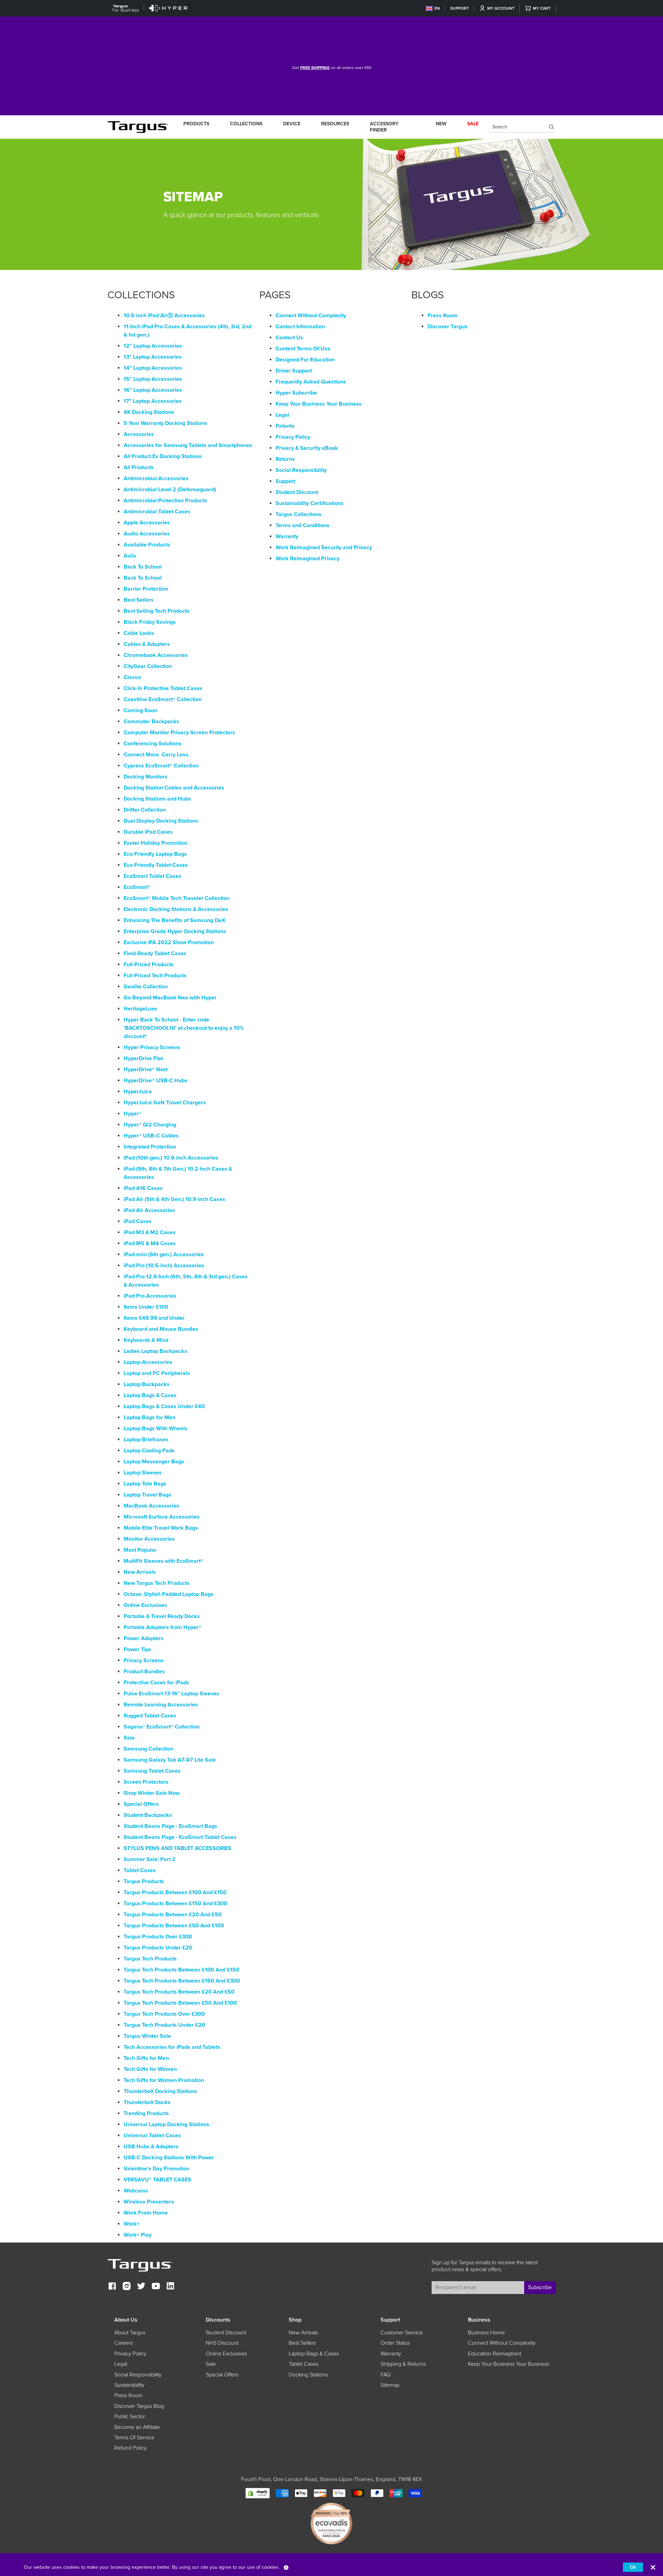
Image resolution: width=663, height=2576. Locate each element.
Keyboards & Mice (146, 1340)
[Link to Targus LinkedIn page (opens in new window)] (170, 2287)
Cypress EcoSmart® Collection (161, 766)
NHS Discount (222, 2343)
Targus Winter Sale (147, 2036)
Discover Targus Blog (139, 2406)
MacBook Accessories (151, 1506)
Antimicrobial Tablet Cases (157, 512)
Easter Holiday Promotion (155, 843)
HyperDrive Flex (143, 1058)
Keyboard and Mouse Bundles (161, 1329)
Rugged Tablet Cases (150, 1716)
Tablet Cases (140, 1870)
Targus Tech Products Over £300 (164, 2014)
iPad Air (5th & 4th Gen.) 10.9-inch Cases (174, 1199)
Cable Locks (139, 633)
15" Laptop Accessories (153, 379)
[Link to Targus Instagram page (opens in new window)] (127, 2287)
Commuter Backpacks (151, 722)
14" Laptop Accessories (153, 368)
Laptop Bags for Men (150, 1417)
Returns (285, 459)
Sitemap (390, 2385)
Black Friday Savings (150, 622)
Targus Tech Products (150, 1959)
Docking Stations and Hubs (157, 799)
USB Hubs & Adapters (151, 2147)
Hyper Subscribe (296, 393)
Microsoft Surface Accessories (162, 1517)
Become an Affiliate (137, 2427)
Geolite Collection (146, 987)
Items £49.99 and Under (154, 1318)
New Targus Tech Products (157, 1583)
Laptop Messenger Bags (154, 1462)
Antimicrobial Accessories (156, 478)
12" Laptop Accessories (153, 346)
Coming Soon (140, 710)
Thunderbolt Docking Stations (160, 2091)
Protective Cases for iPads (156, 1683)
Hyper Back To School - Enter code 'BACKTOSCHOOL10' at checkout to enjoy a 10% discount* (184, 1028)
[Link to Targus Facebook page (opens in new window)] (112, 2287)
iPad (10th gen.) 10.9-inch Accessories (171, 1158)
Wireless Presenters (149, 2202)
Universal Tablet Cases (152, 2136)
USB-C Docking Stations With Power (169, 2158)
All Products (139, 467)
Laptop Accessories (148, 1362)
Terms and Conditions (302, 525)
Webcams (136, 2191)
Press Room (443, 316)
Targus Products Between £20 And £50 (173, 1915)
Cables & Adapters (147, 644)
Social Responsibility (301, 470)
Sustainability (129, 2385)
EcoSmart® (137, 887)
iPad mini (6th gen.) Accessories (164, 1255)
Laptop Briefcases (146, 1440)
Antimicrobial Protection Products (165, 501)
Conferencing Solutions (153, 744)
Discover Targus (448, 327)
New (441, 124)
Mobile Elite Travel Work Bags (161, 1528)
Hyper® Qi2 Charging (150, 1125)
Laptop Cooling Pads (149, 1451)
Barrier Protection (146, 589)
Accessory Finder (384, 127)
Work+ (132, 2224)
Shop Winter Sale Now (152, 1793)
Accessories (139, 434)
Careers (124, 2343)
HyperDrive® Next (146, 1069)
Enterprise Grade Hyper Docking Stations (175, 931)
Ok (633, 2567)
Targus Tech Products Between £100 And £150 (181, 1970)
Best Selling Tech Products (157, 611)
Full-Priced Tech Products (155, 976)
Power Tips (137, 1649)
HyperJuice (138, 1092)
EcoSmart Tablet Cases (152, 876)
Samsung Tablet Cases (152, 1771)
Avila (130, 556)
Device (292, 124)
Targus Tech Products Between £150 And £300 (182, 1981)
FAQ (386, 2375)
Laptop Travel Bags (147, 1495)
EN (437, 8)
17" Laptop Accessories (153, 401)
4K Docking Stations (149, 412)
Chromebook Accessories (156, 655)
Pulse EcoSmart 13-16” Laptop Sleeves (171, 1694)
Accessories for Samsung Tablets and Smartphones (188, 445)
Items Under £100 (146, 1307)
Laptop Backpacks (147, 1384)
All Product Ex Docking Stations (163, 456)
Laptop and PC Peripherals (157, 1373)
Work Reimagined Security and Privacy (324, 548)
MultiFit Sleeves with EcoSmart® (164, 1561)
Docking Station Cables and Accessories (174, 788)
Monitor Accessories (149, 1539)
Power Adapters (144, 1638)
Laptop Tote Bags (145, 1484)
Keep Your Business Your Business (319, 404)
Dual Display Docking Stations (161, 821)
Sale (129, 1738)
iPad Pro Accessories (150, 1296)
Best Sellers (139, 600)
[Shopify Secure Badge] (258, 2493)
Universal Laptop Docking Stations (166, 2124)
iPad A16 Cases (143, 1188)
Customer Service (402, 2333)
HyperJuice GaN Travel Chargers (165, 1103)
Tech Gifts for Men (146, 2058)
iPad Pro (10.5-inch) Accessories (164, 1266)
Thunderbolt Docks (147, 2102)
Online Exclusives (145, 1605)
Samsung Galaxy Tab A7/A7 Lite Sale (170, 1760)
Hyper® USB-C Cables (151, 1136)
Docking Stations (308, 2375)
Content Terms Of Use (303, 349)
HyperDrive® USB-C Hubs (156, 1081)
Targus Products (144, 1881)
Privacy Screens (144, 1660)
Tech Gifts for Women (150, 2069)
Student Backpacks (148, 1815)
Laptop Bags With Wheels (156, 1429)
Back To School (143, 567)
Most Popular (140, 1550)
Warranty (287, 536)
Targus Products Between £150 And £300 (175, 1904)
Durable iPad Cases (148, 832)
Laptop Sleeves (143, 1473)
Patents (285, 426)
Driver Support (294, 371)
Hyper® (133, 1114)
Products (196, 124)
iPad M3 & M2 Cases (150, 1232)
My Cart (542, 8)
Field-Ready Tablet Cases (155, 953)
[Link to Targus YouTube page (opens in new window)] (156, 2287)
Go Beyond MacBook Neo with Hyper (170, 998)
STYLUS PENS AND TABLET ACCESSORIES (177, 1848)
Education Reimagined (494, 2354)
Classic (133, 677)
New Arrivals (140, 1572)
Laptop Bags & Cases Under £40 (164, 1406)
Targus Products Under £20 (158, 1948)
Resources (335, 124)
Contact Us (289, 338)
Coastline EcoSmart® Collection (163, 699)
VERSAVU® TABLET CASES (157, 2180)
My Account (501, 8)
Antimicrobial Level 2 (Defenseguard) (170, 490)
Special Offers (141, 1804)
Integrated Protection (150, 1147)
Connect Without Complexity (311, 316)
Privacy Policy (293, 437)
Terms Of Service (134, 2438)
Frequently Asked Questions (311, 382)
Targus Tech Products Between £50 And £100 (180, 2003)
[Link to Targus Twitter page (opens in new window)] (141, 2287)
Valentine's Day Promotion (157, 2169)
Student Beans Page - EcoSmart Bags (170, 1826)
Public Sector (130, 2417)
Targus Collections (299, 514)
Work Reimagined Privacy (308, 559)
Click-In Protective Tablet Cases (163, 688)
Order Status (395, 2343)
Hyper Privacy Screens (152, 1047)
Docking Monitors (146, 777)
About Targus (130, 2333)
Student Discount (297, 492)
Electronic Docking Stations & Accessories (176, 909)
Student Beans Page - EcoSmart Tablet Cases (180, 1837)
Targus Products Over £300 (158, 1937)
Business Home (486, 2333)
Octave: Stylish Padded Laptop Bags (169, 1594)
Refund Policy (131, 2448)
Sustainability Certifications (310, 503)
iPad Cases (138, 1221)
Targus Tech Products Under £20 (164, 2025)
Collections (246, 124)
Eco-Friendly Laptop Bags (155, 854)
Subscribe (540, 2287)
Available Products (147, 545)
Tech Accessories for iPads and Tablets (172, 2047)
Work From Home (146, 2213)
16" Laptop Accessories (153, 390)
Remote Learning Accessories (161, 1705)
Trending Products (146, 2113)
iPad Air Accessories (149, 1210)
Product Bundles (144, 1672)
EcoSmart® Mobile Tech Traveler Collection (177, 898)
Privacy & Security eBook (307, 448)
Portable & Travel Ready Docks (162, 1616)
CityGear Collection (148, 666)
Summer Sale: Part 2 (150, 1859)
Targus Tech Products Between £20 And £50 (179, 1992)
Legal (282, 415)
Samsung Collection (148, 1749)
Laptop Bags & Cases (150, 1395)
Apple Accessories (147, 523)
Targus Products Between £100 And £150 (175, 1892)
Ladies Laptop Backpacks (155, 1351)
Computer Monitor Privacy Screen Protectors (179, 733)
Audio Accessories (147, 534)
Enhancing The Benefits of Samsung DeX (175, 920)
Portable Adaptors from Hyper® (162, 1627)
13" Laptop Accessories (153, 357)
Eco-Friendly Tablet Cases (156, 865)
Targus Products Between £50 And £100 (174, 1926)
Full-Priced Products (149, 965)
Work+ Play (138, 2235)
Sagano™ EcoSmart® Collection (162, 1727)
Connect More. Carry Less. (157, 755)
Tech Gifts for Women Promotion (164, 2080)
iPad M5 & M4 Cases (150, 1243)
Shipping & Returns (403, 2364)
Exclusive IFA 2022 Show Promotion (169, 942)
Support (460, 8)
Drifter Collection (145, 810)
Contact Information (300, 327)
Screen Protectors (146, 1782)
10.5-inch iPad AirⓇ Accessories (164, 316)
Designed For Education (305, 360)
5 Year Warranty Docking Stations (165, 423)
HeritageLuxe (140, 1009)
